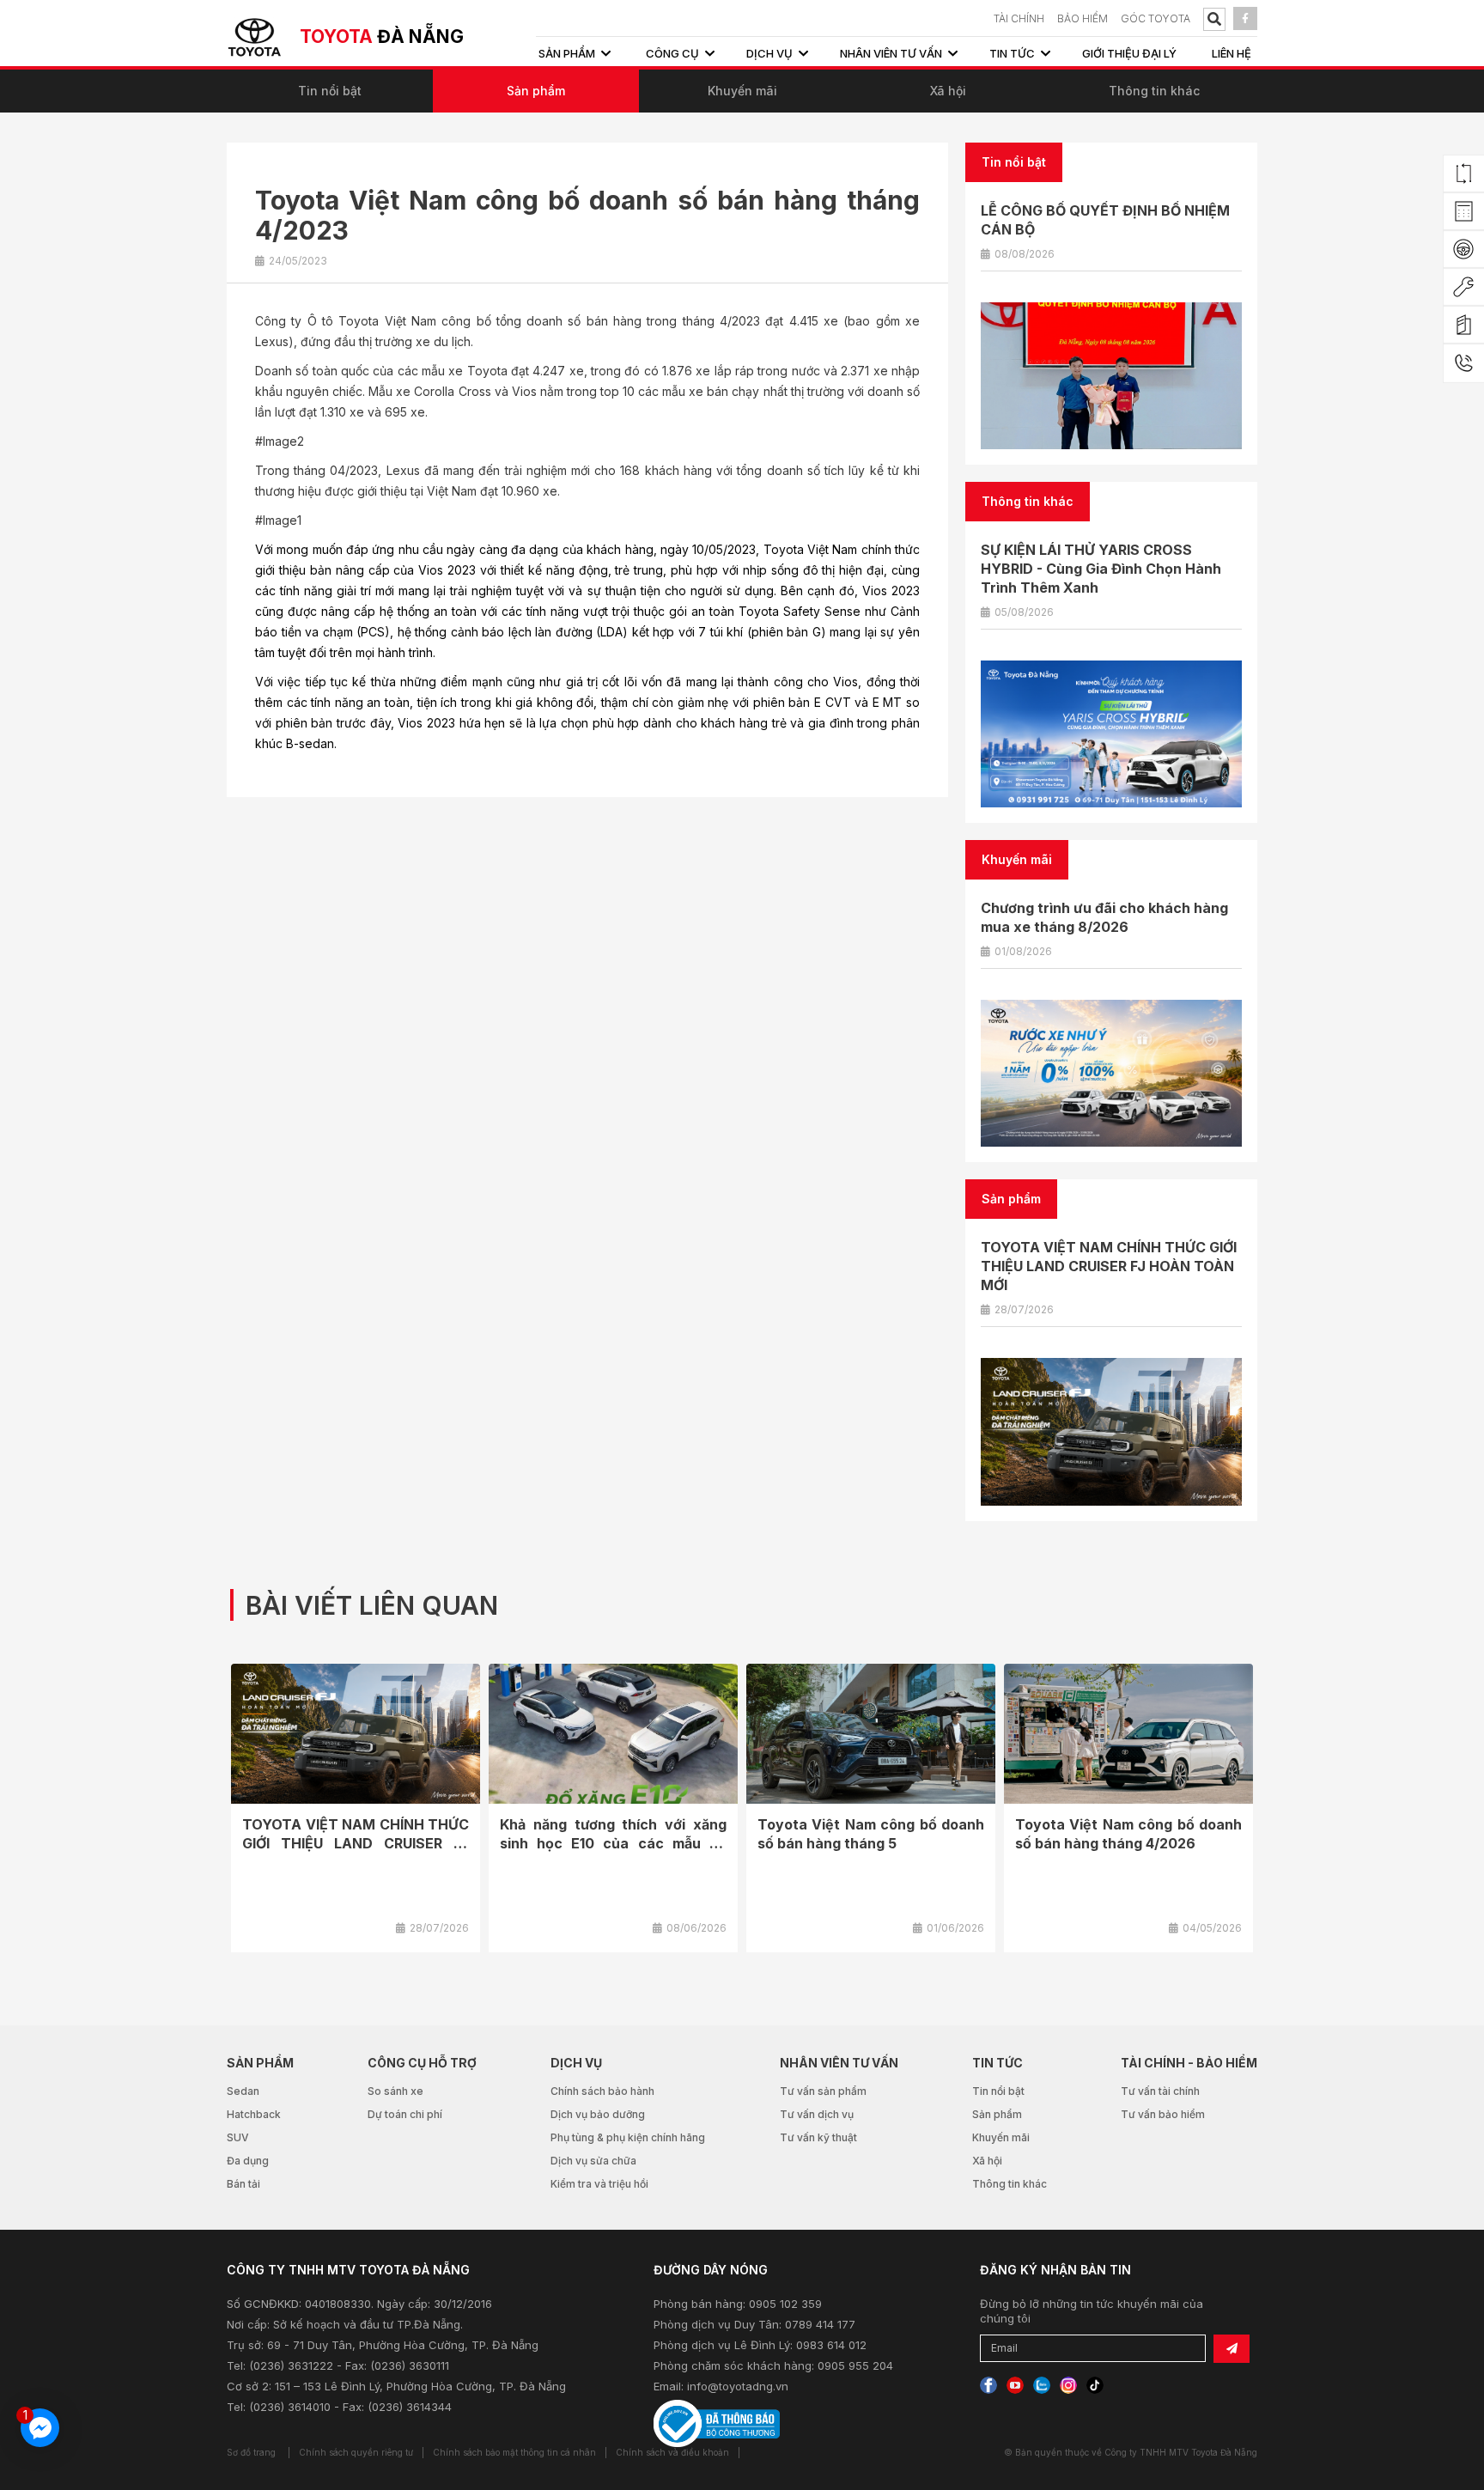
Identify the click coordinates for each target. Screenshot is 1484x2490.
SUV (238, 2137)
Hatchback (254, 2114)
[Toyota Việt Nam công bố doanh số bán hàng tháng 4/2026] (1128, 1734)
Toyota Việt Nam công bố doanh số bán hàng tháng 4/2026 (1128, 1834)
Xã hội (948, 91)
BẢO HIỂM (1083, 18)
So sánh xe (395, 2091)
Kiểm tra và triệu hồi (599, 2184)
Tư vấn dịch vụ (817, 2114)
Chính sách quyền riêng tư (356, 2452)
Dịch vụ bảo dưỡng (598, 2114)
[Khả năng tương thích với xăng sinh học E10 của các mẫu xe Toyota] (613, 1734)
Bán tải (243, 2184)
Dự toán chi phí (405, 2114)
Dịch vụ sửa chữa (593, 2161)
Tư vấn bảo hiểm (1163, 2114)
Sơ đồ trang (251, 2452)
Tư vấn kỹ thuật (818, 2137)
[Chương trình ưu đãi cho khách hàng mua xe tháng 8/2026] (1111, 1073)
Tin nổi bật (330, 91)
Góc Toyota (1156, 18)
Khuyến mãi (742, 91)
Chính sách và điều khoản (672, 2452)
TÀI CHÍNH (1019, 18)
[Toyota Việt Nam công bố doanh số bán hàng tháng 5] (871, 1734)
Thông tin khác (1154, 91)
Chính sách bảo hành (602, 2091)
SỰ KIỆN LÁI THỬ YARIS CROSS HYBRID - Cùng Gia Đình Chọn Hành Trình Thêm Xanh (1101, 569)
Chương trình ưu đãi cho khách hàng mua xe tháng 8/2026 (1104, 917)
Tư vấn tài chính (1160, 2091)
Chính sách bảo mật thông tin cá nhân (514, 2452)
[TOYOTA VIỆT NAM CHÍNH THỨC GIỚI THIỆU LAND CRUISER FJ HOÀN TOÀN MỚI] (1111, 1431)
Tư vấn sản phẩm (823, 2091)
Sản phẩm (536, 91)
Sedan (243, 2091)
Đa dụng (248, 2161)
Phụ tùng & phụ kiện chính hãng (628, 2137)
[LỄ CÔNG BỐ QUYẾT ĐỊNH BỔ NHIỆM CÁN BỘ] (1111, 376)
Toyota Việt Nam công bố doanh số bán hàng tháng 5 (871, 1834)
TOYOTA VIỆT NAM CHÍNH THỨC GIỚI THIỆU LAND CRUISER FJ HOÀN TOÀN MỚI (1109, 1266)
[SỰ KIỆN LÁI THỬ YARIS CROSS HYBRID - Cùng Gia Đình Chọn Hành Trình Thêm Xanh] (1111, 734)
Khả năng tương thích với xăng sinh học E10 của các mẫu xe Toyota (613, 1843)
